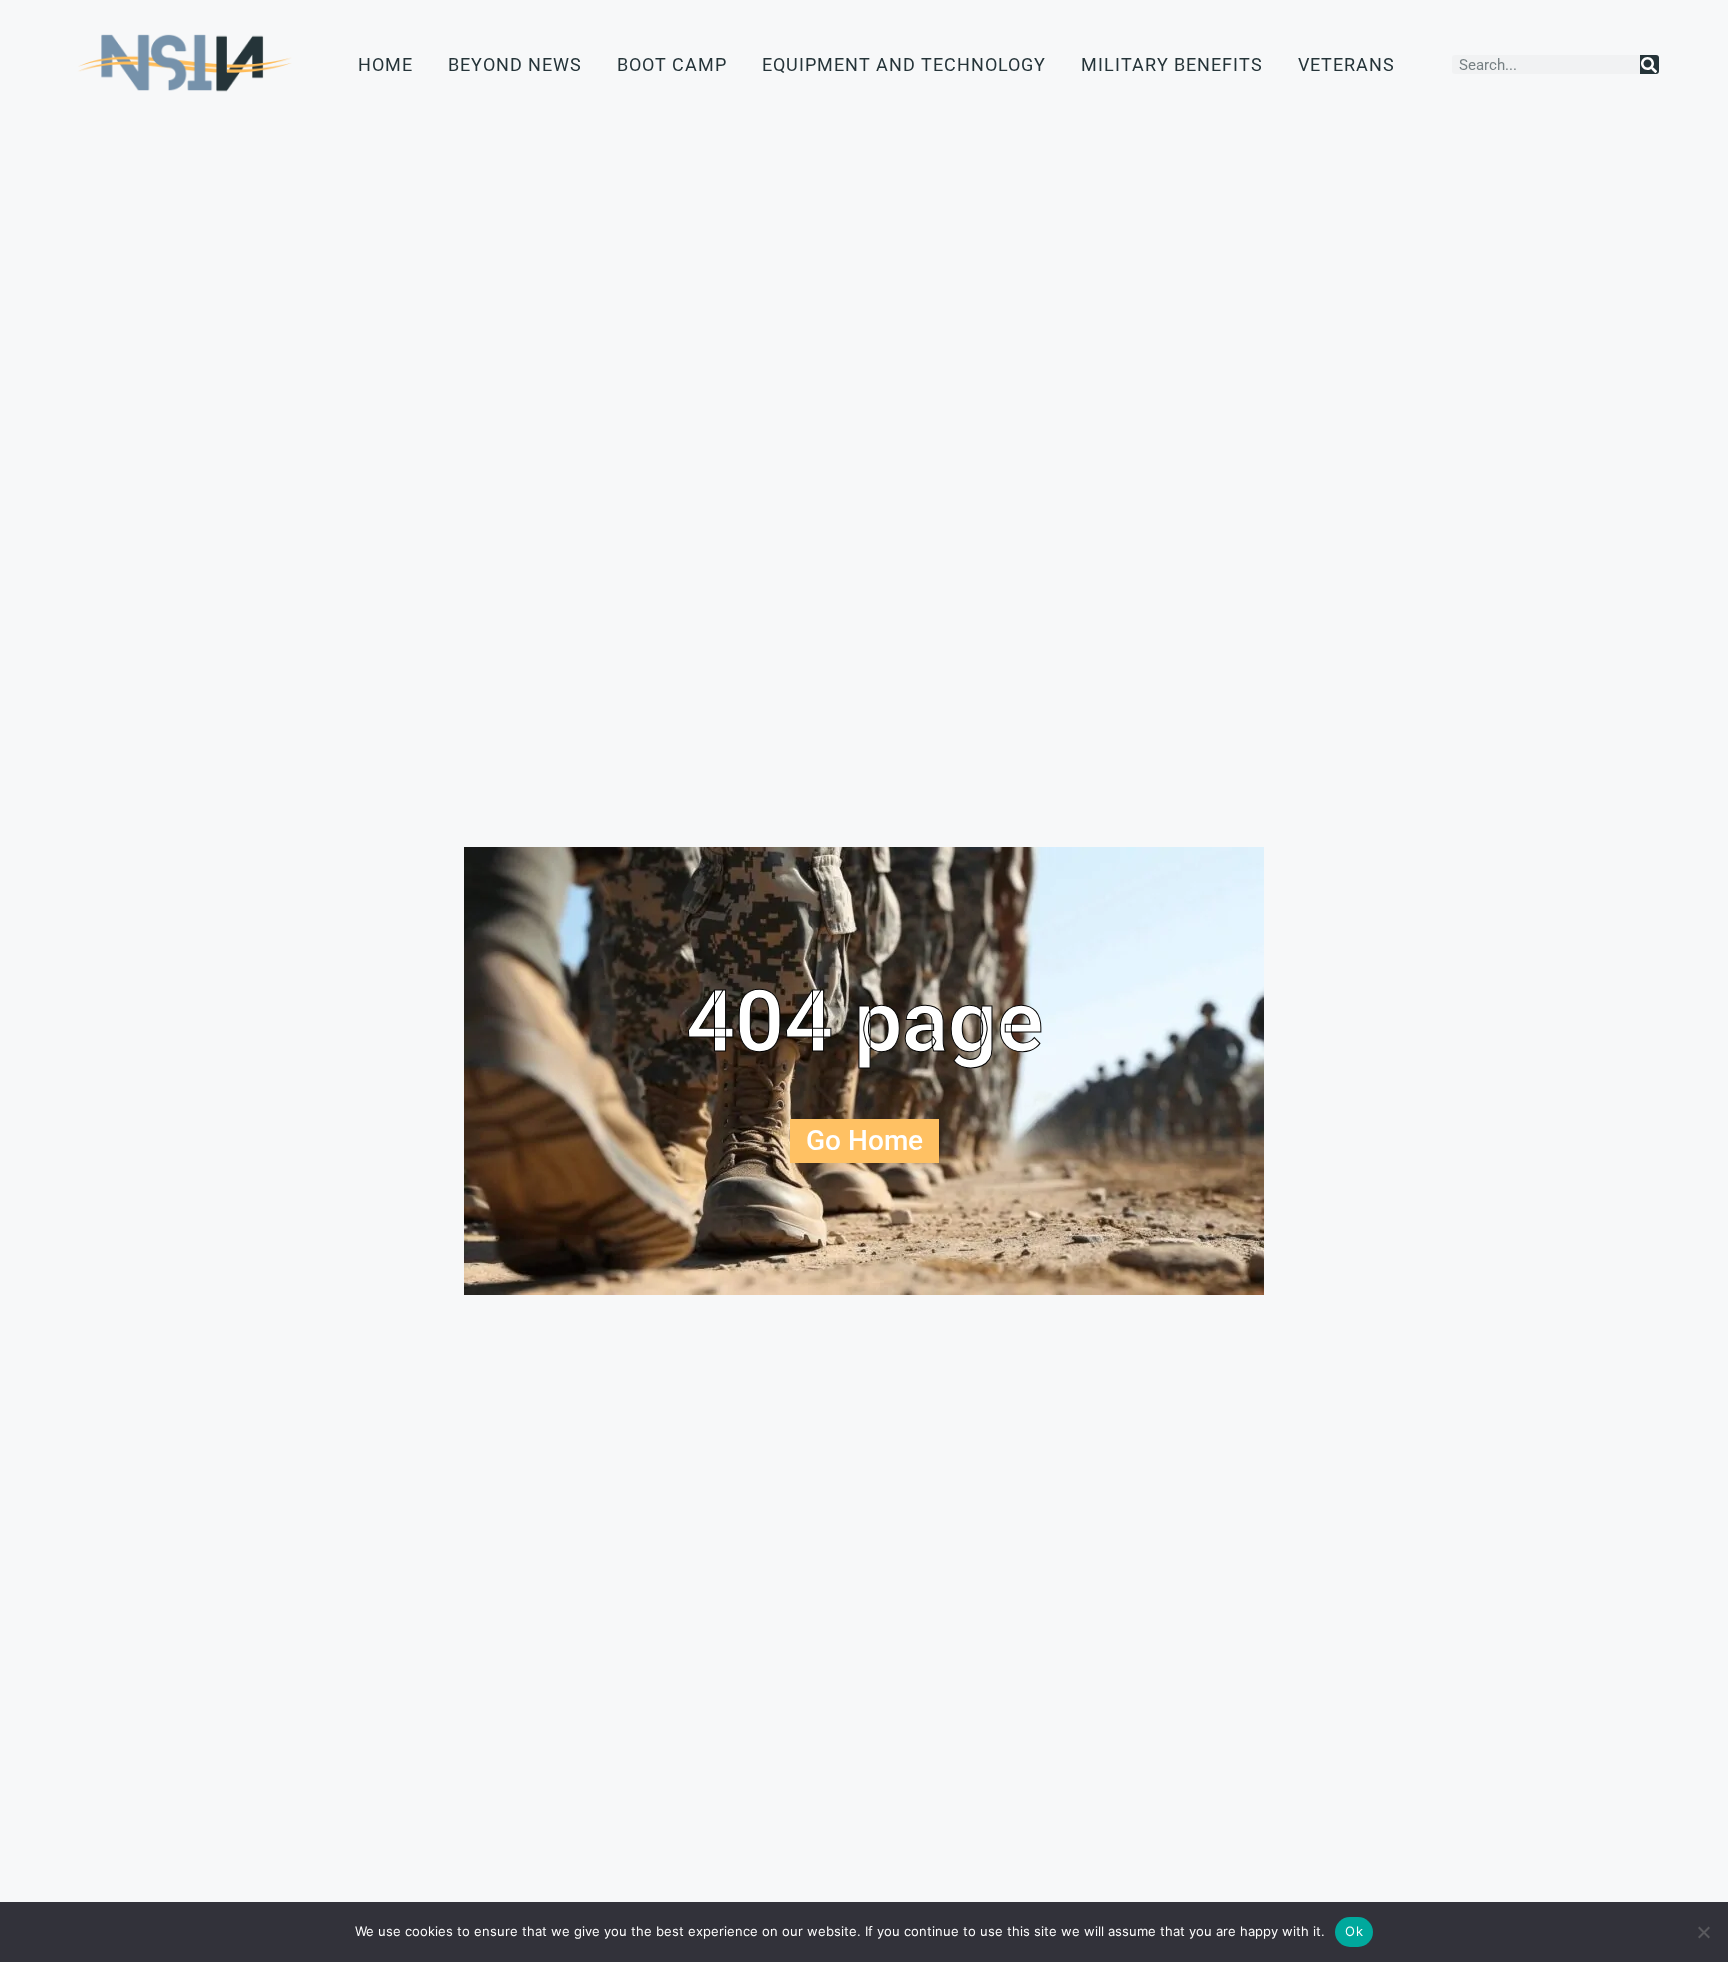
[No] (1703, 1932)
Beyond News (515, 64)
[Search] (1649, 64)
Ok (1354, 1931)
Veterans (1346, 64)
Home (385, 64)
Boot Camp (672, 64)
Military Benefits (1172, 64)
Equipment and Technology (904, 64)
